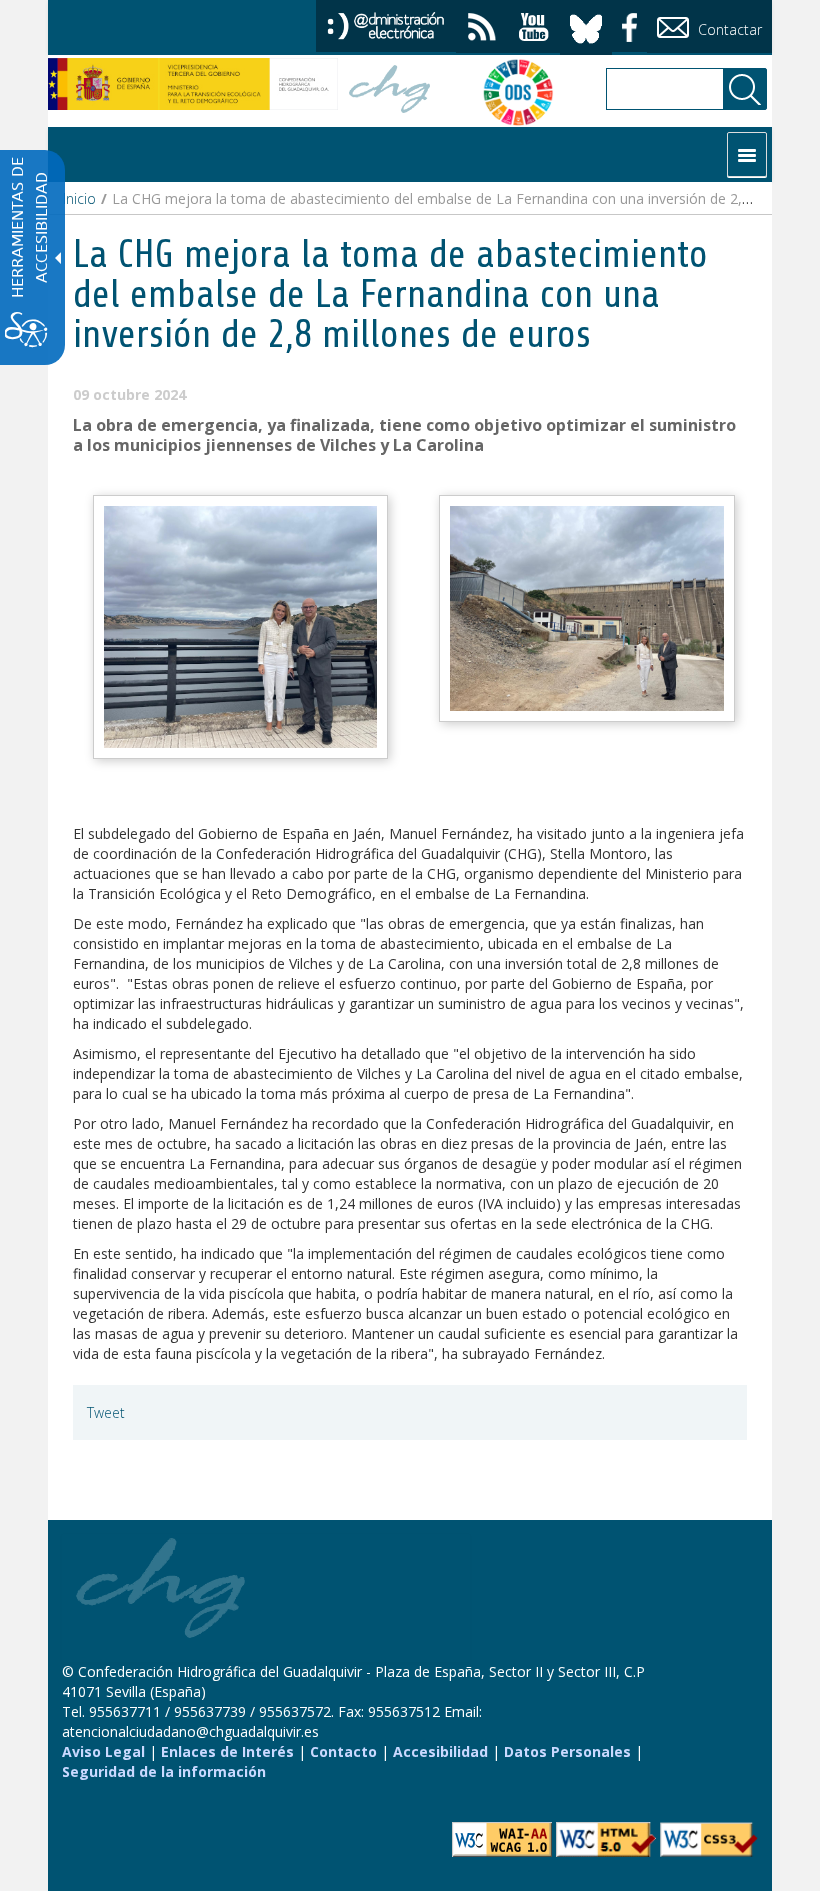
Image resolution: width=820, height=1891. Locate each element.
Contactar (728, 29)
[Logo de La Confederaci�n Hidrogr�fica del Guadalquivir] (390, 91)
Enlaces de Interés (227, 1751)
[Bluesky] (586, 25)
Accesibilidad (440, 1751)
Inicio (79, 198)
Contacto (343, 1751)
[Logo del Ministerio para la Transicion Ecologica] (193, 84)
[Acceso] (386, 24)
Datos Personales (567, 1751)
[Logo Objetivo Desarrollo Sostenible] (508, 92)
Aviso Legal (103, 1751)
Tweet (106, 1412)
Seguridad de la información (164, 1771)
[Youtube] (534, 29)
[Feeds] (482, 29)
